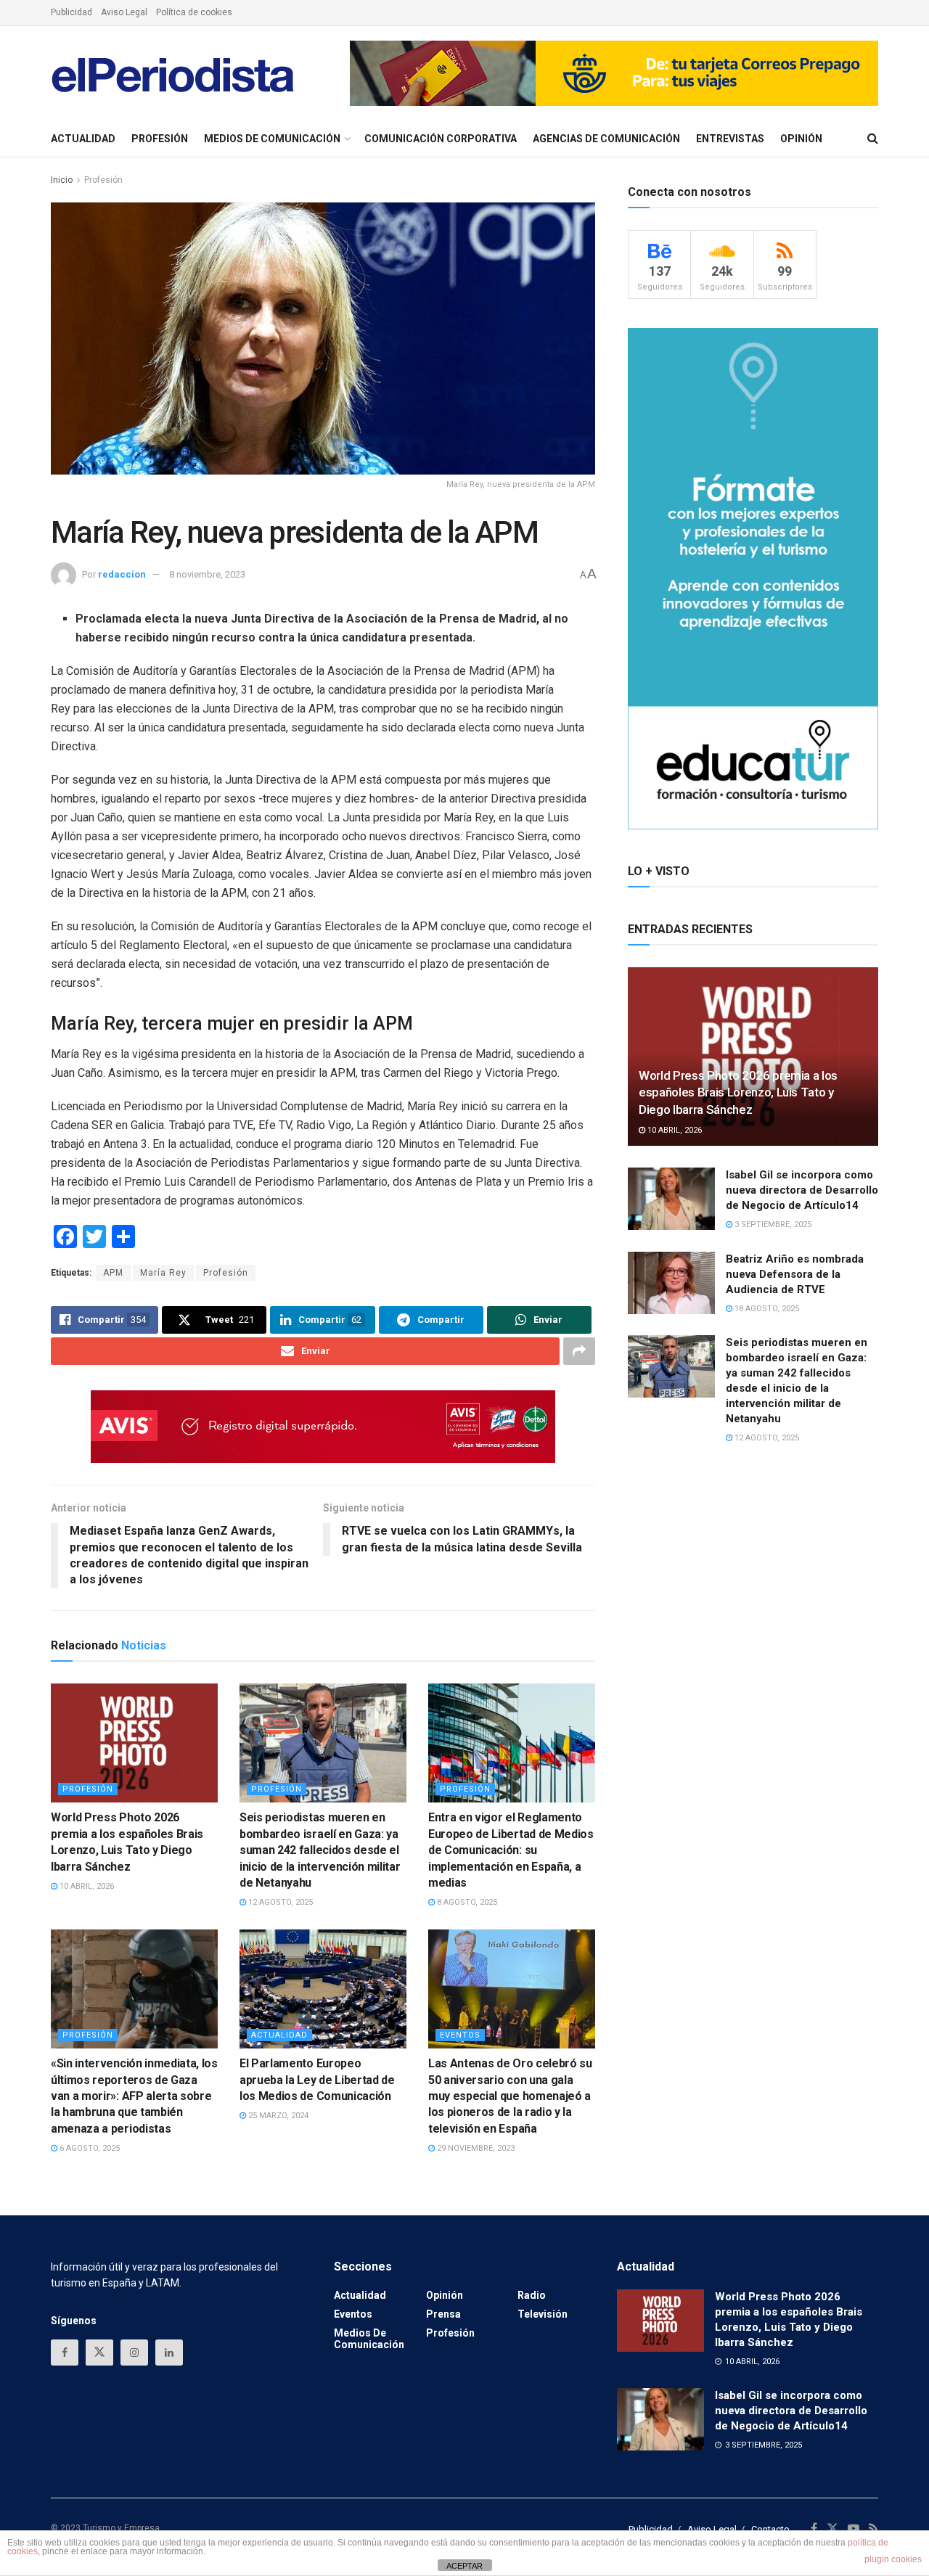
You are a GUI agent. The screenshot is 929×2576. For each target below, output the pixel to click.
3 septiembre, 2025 (772, 1225)
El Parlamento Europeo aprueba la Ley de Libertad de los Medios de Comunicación (317, 2080)
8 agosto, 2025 (466, 1902)
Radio (532, 2295)
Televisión (543, 2314)
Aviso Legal (124, 12)
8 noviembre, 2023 (207, 574)
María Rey (163, 1273)
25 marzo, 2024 (277, 2116)
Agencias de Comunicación (606, 139)
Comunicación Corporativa (441, 139)
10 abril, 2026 (86, 1886)
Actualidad (83, 139)
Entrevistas (730, 139)
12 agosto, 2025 (279, 1902)
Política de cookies (194, 12)
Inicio (62, 180)
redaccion (122, 574)
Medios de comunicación (272, 139)
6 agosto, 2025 (89, 2148)
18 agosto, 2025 (766, 1309)
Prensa (443, 2314)
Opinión (801, 139)
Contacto (770, 2529)
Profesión (160, 139)
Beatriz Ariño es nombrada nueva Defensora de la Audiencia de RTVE (795, 1274)
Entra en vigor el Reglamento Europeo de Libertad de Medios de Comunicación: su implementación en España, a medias (511, 1850)
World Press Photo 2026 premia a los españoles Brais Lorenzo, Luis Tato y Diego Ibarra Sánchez (738, 1093)
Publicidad (71, 12)
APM (113, 1273)
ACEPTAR (464, 2566)
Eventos (460, 2035)
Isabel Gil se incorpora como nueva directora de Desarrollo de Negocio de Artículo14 (802, 1190)
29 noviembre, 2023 (475, 2148)
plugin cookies (893, 2559)
